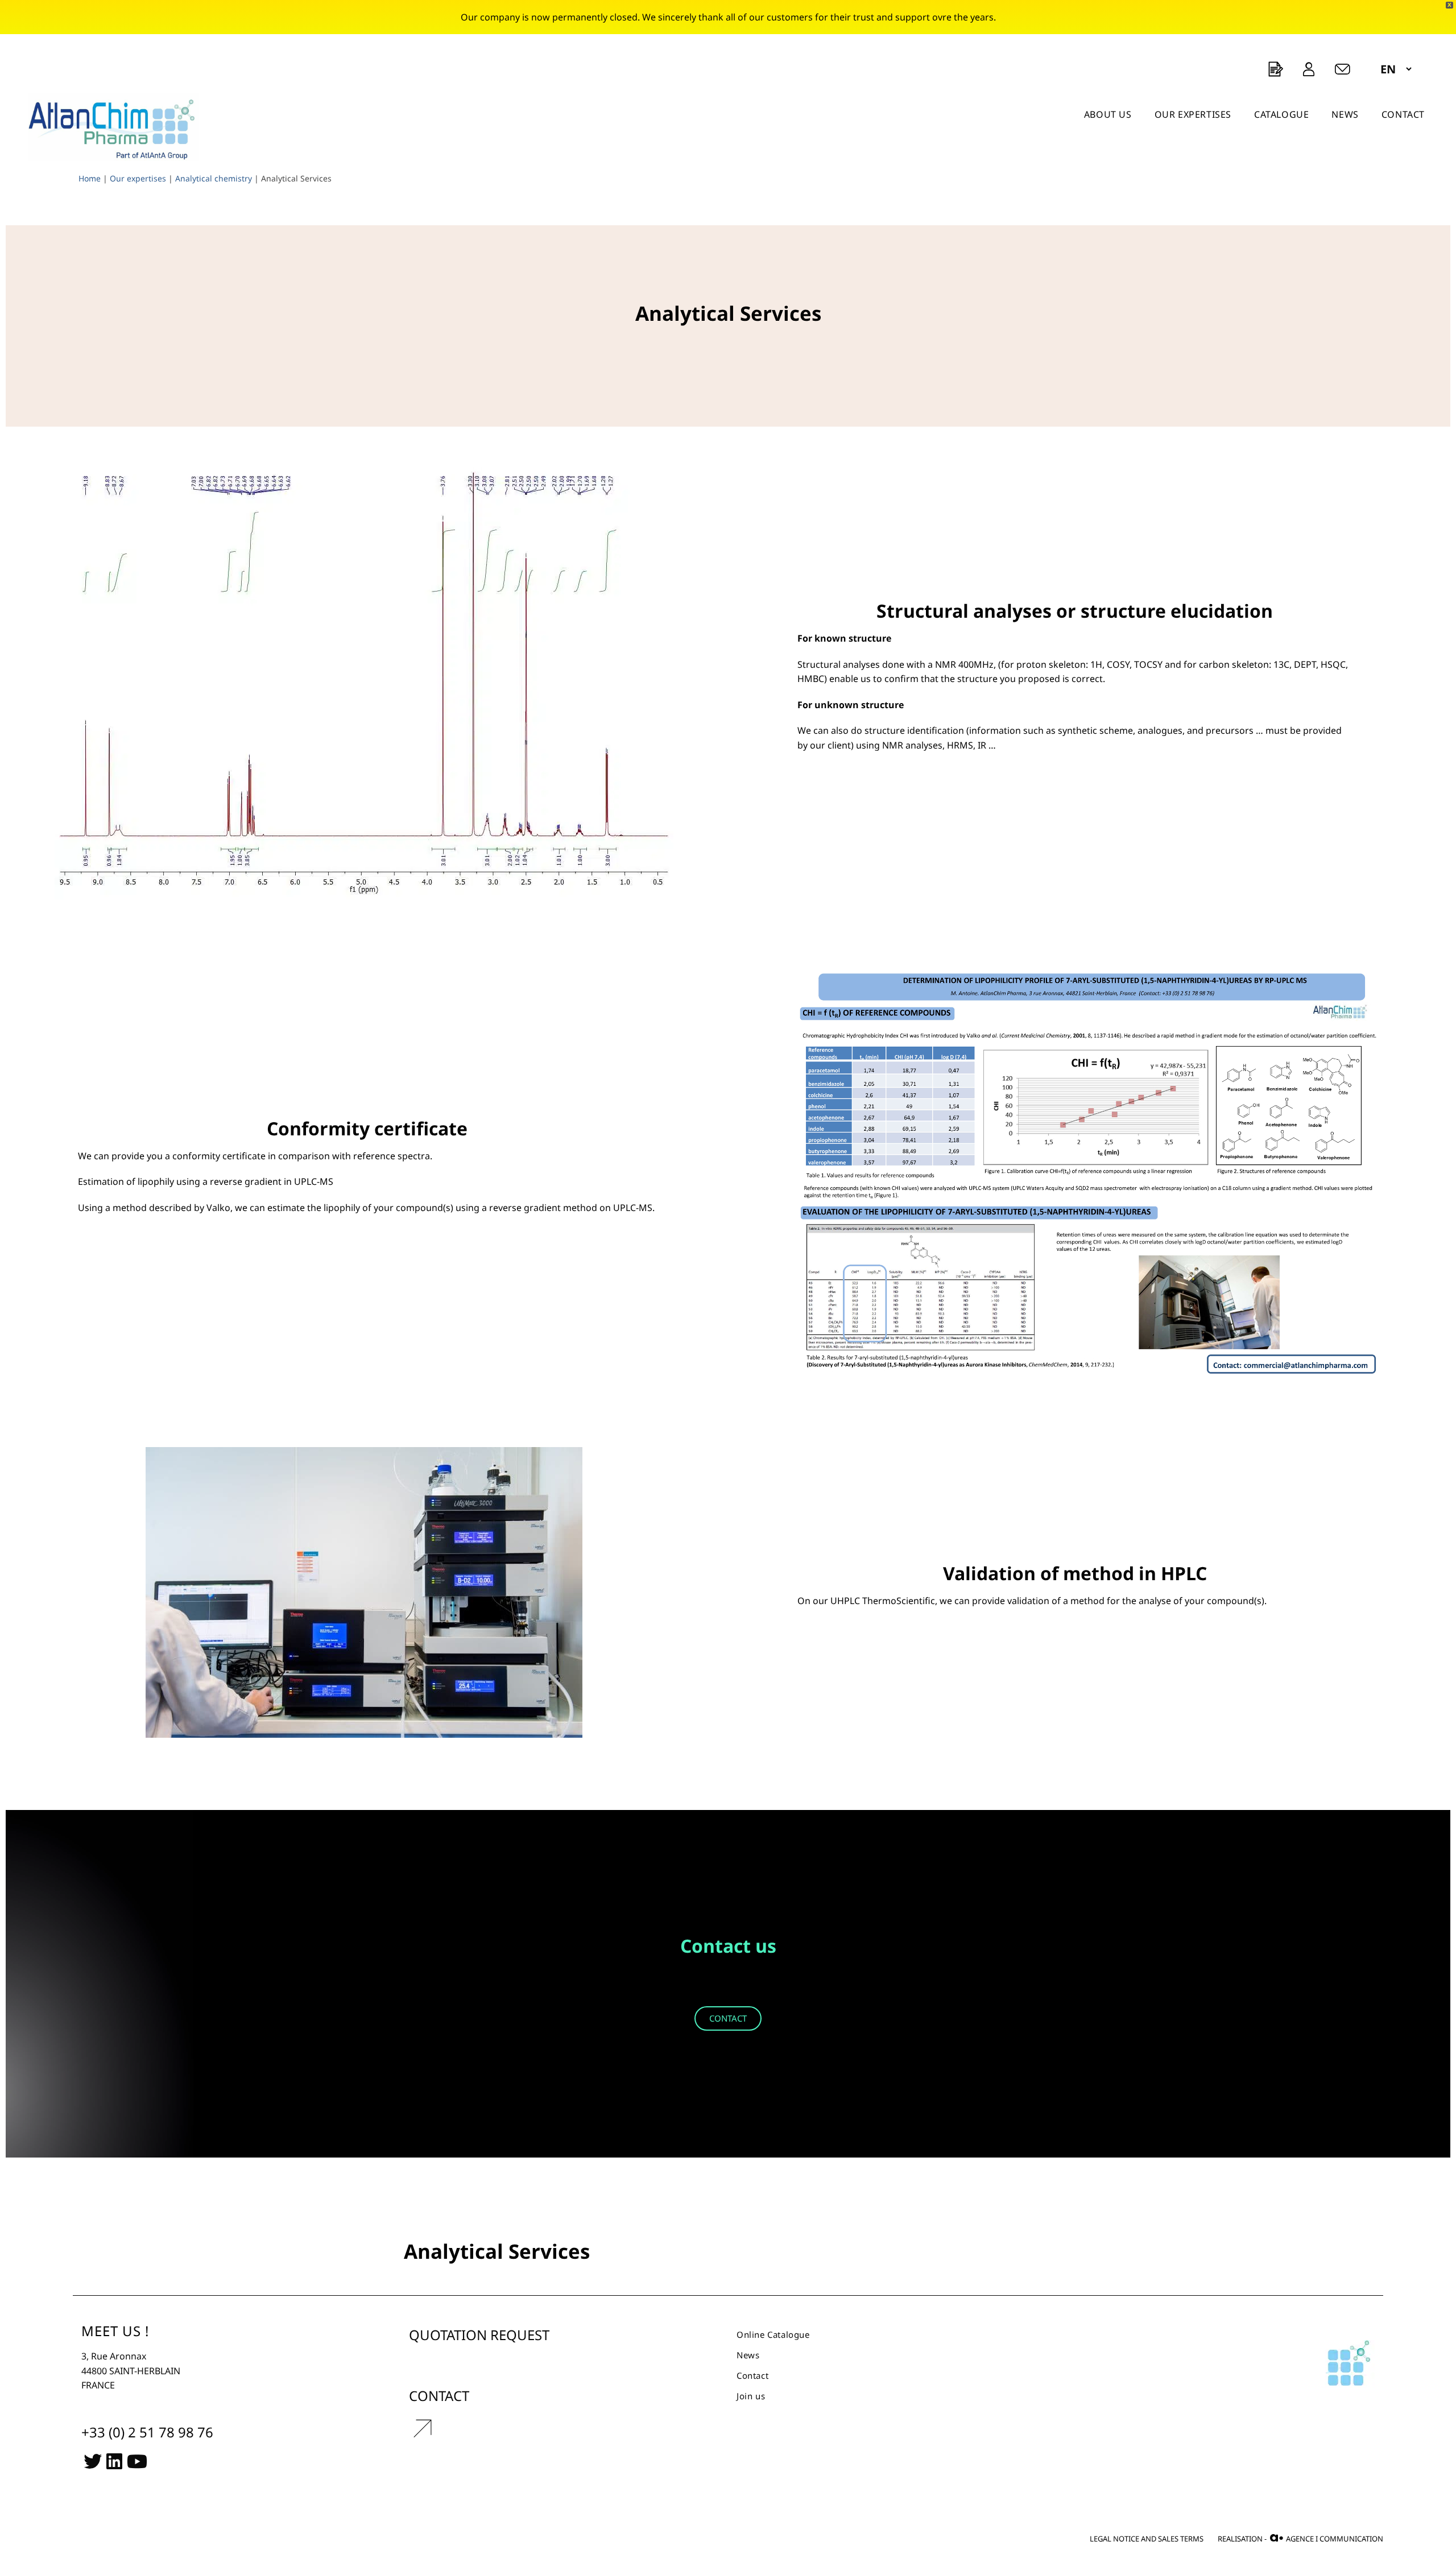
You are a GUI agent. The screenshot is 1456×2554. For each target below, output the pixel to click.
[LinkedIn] (114, 2460)
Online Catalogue (773, 2334)
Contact (752, 2375)
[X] (93, 2460)
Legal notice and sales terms (1147, 2539)
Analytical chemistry (214, 178)
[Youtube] (137, 2460)
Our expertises (138, 178)
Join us (751, 2396)
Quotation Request (479, 2335)
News (748, 2355)
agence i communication (1326, 2538)
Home (90, 178)
